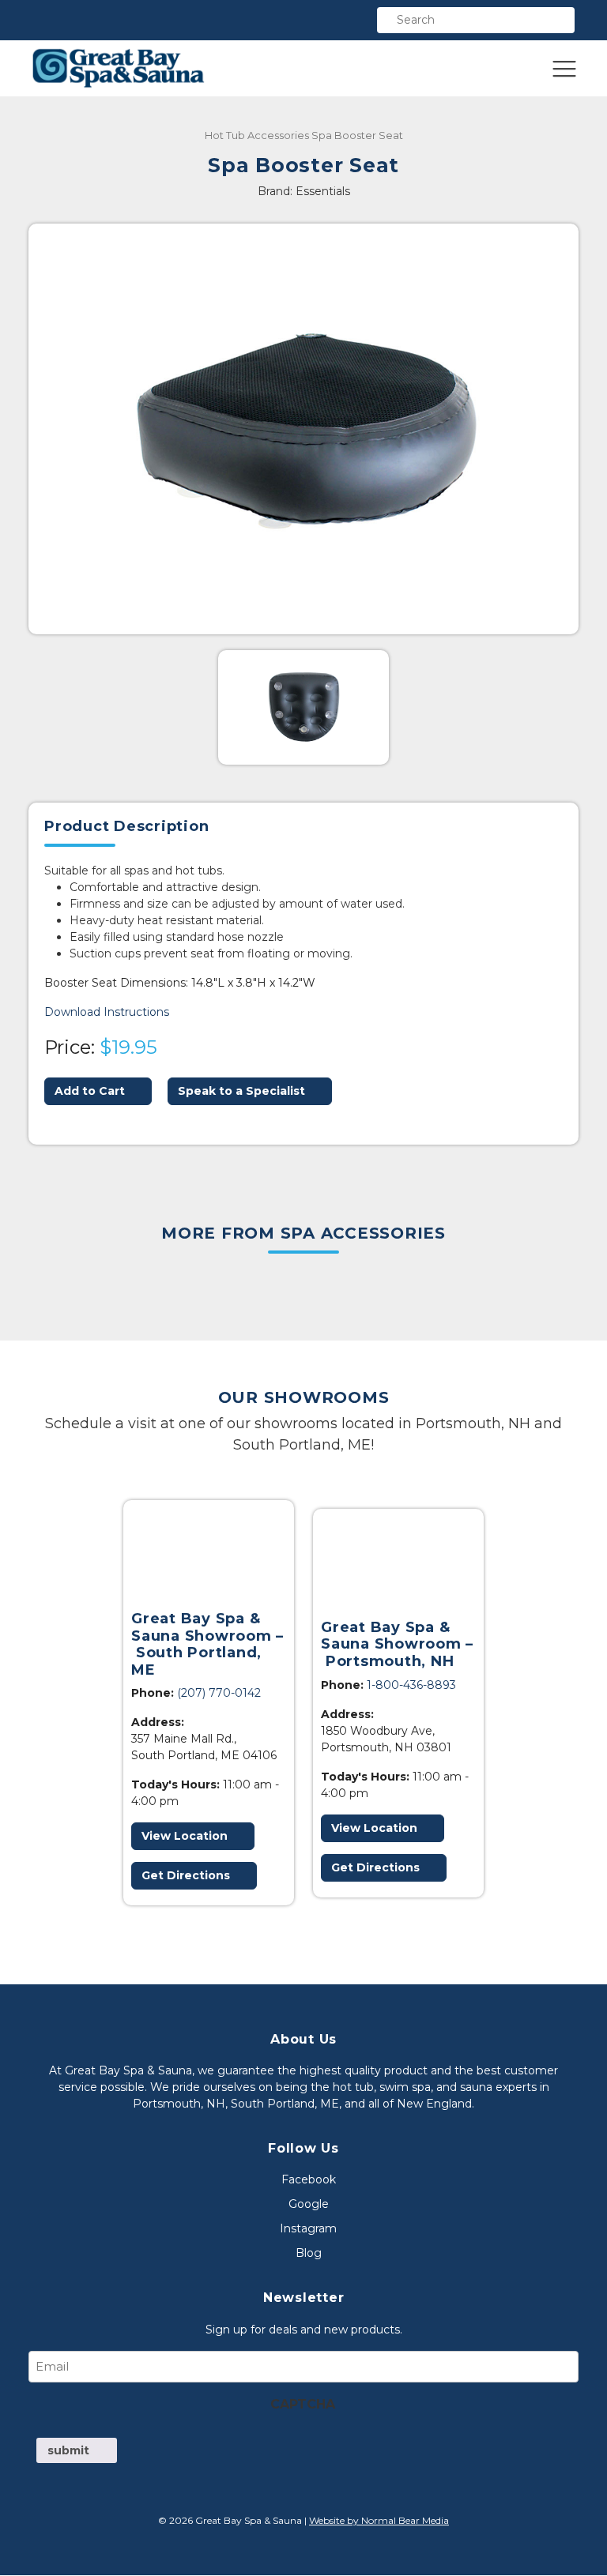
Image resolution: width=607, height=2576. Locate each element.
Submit (68, 2450)
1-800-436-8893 (411, 1685)
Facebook (309, 2180)
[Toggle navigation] (564, 69)
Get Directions (186, 1875)
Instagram (308, 2229)
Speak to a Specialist (241, 1091)
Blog (309, 2254)
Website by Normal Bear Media (379, 2521)
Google (309, 2205)
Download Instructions (107, 1012)
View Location (185, 1836)
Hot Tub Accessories (257, 135)
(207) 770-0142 (219, 1693)
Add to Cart (90, 1091)
